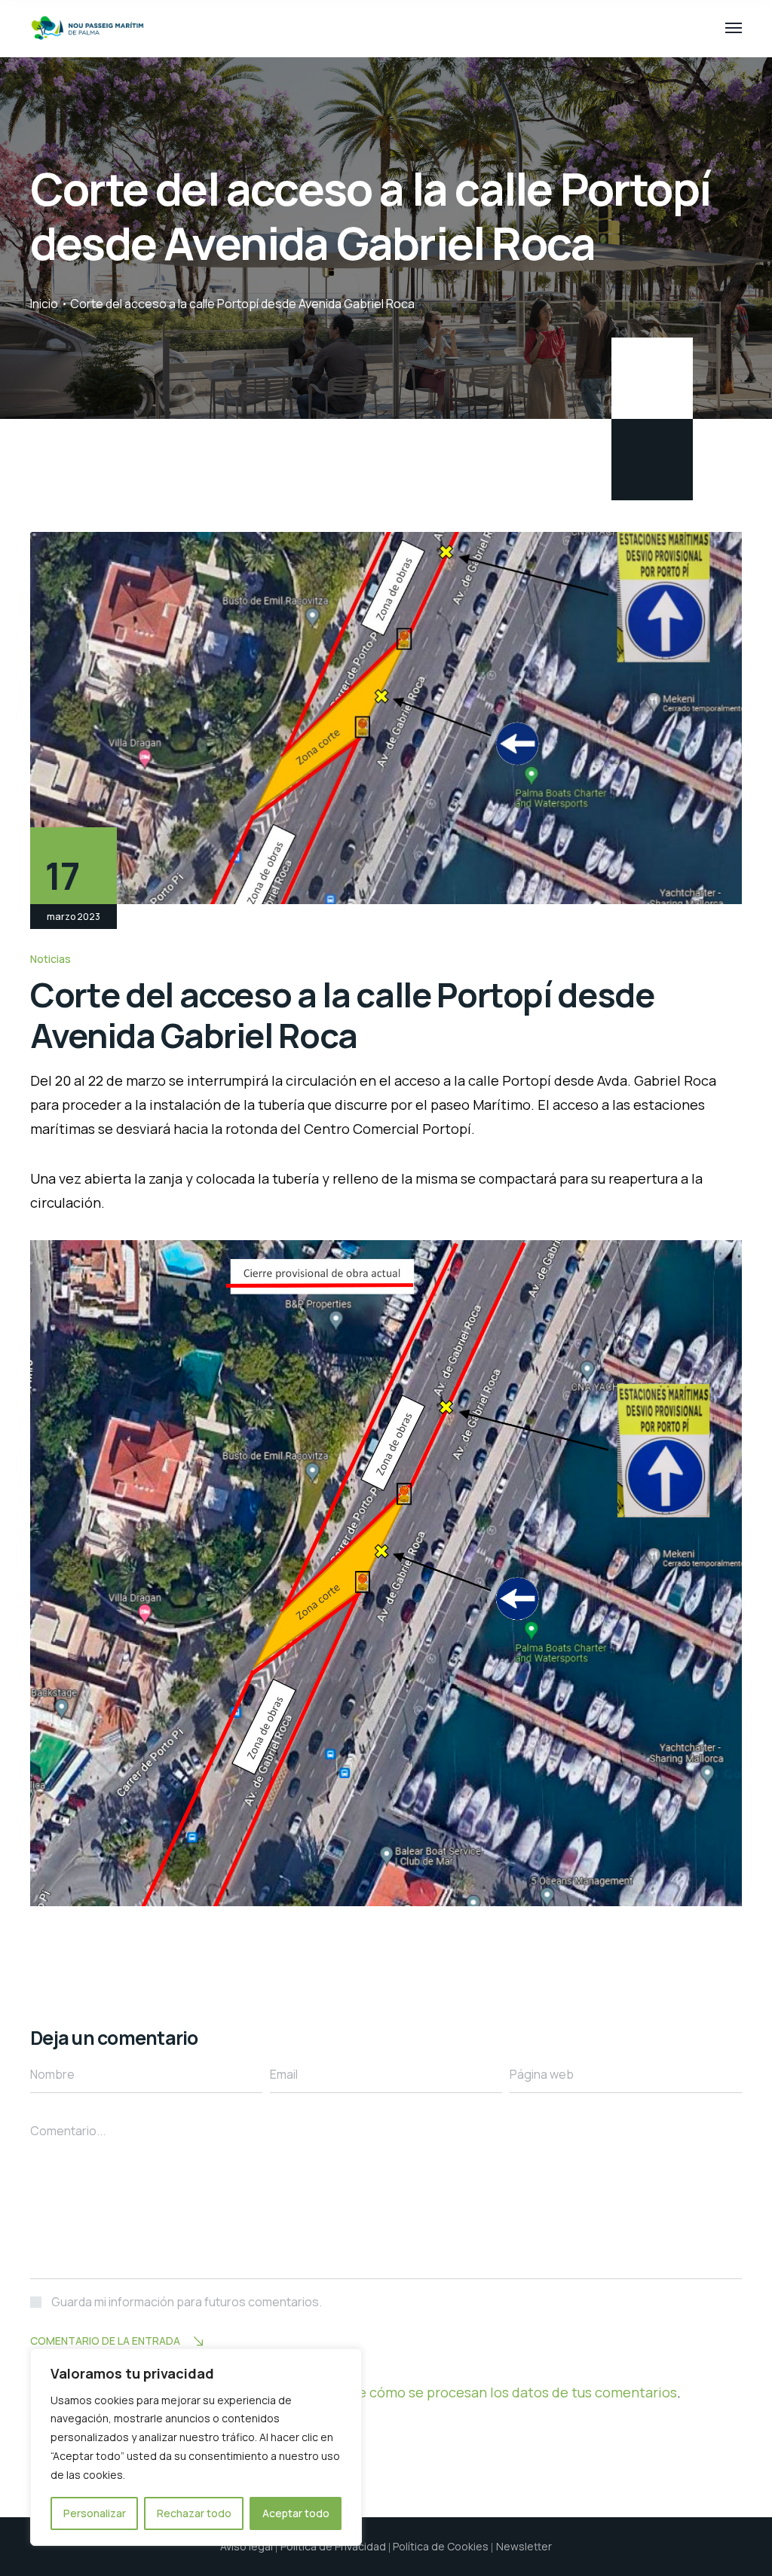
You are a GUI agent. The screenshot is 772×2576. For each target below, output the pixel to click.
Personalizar (95, 2513)
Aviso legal (247, 2546)
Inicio (44, 304)
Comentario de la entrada (105, 2341)
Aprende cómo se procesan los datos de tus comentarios (494, 2392)
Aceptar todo (296, 2513)
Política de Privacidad (333, 2546)
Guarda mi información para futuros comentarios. (187, 2302)
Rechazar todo (194, 2513)
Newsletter (524, 2546)
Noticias (51, 959)
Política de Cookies (441, 2546)
